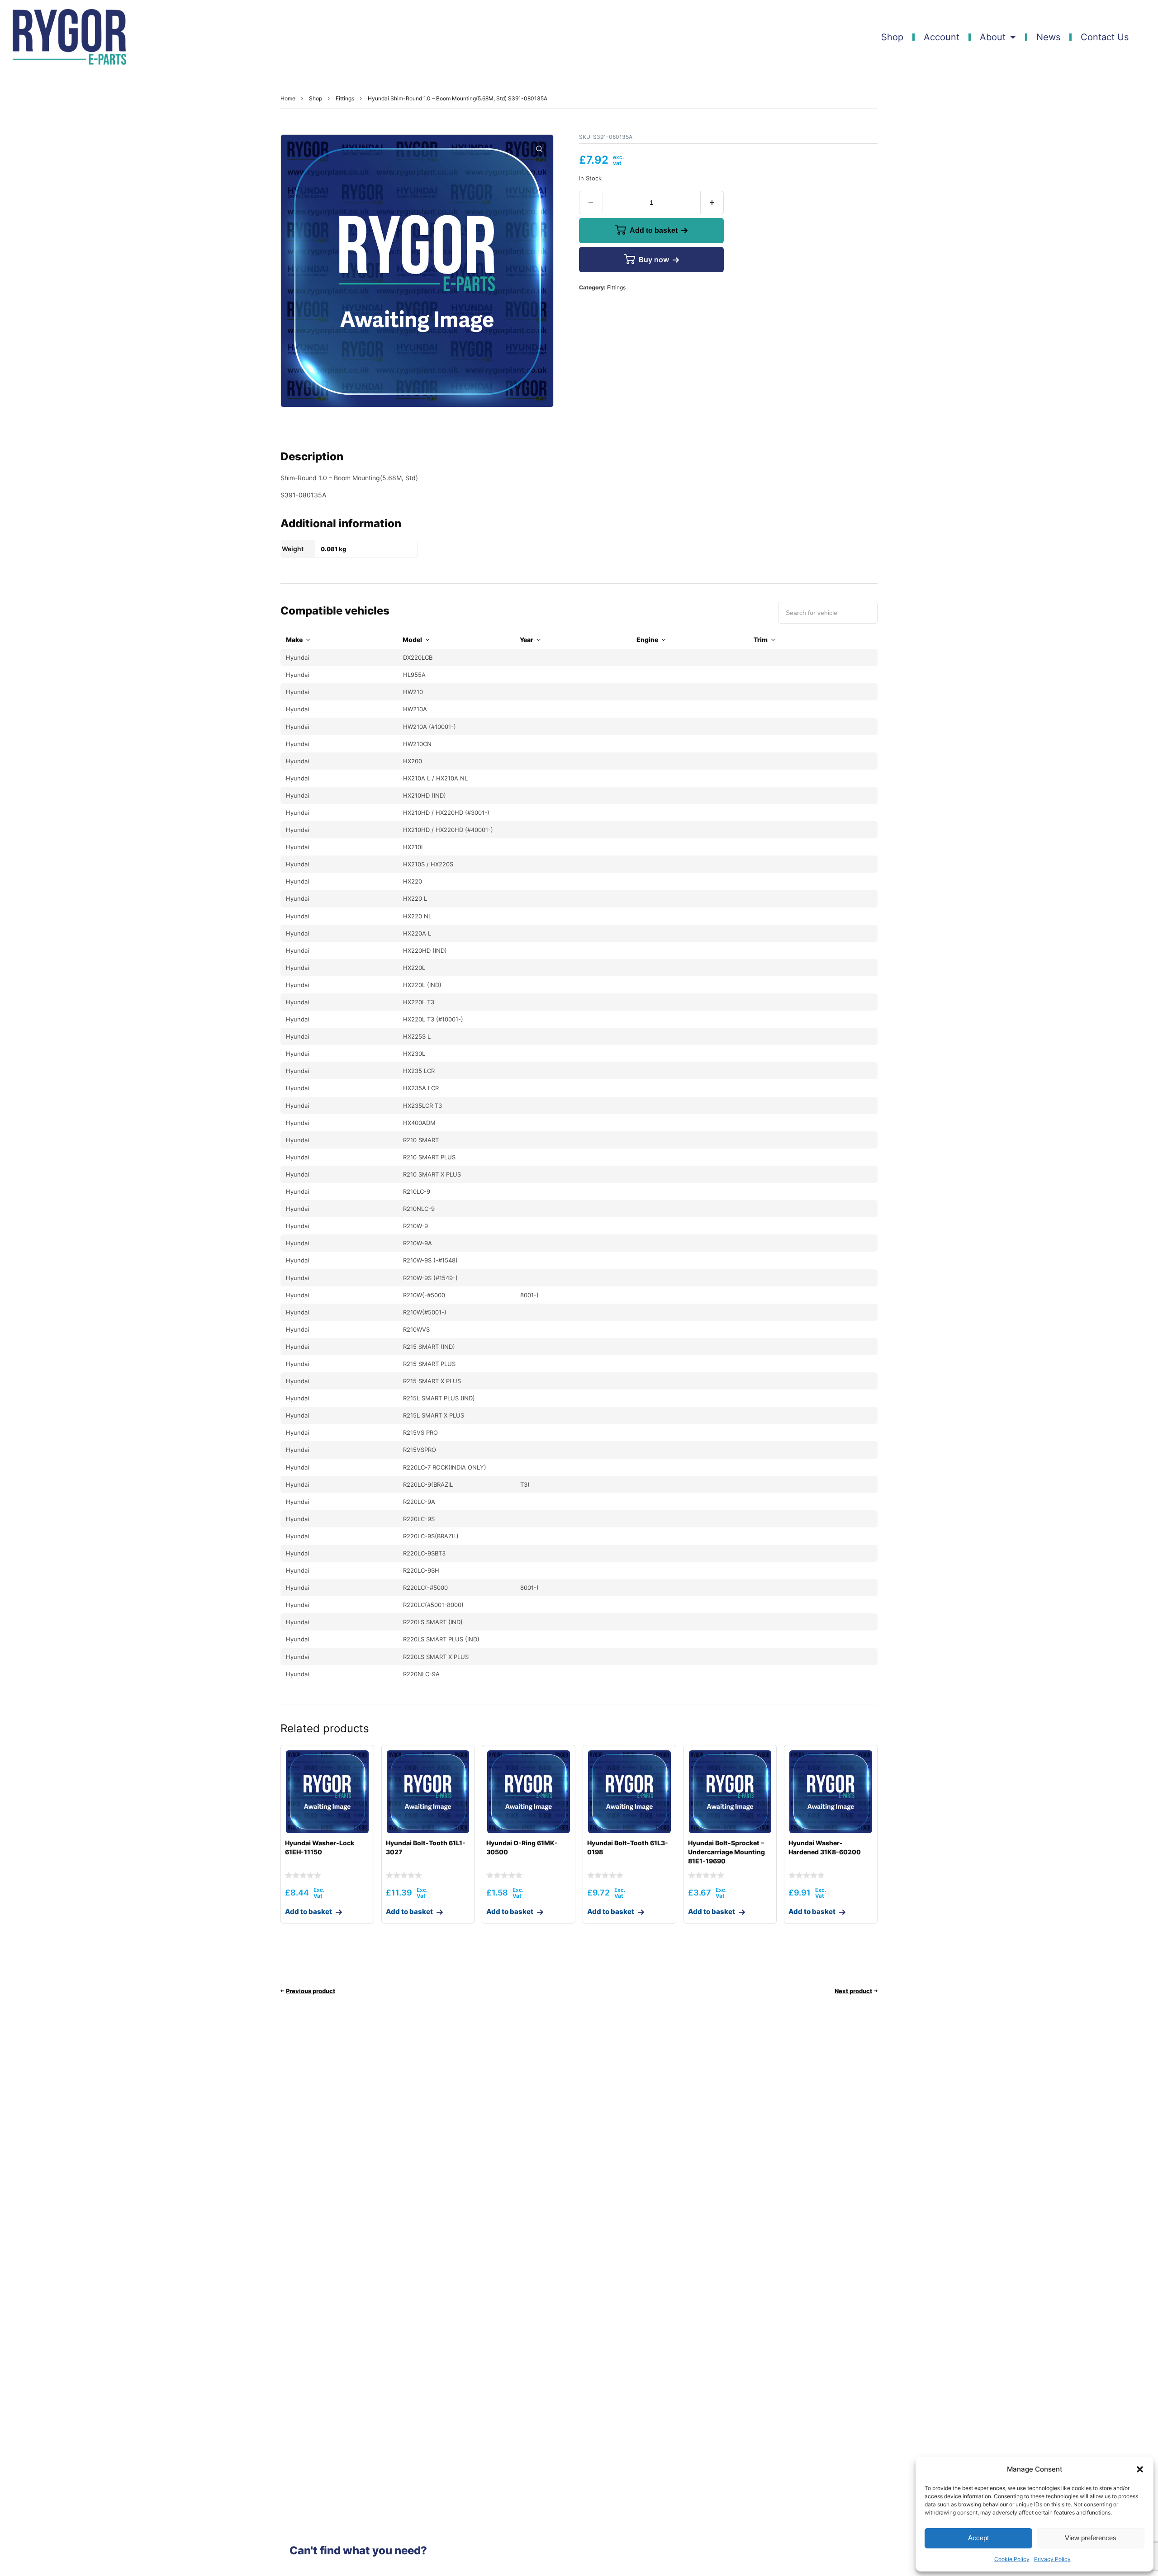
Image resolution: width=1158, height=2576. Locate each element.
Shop (892, 37)
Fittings (345, 98)
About (993, 37)
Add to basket (654, 230)
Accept (978, 2538)
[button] (1140, 2469)
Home (288, 98)
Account (942, 37)
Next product (853, 1991)
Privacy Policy (1052, 2559)
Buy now (654, 260)
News (1048, 37)
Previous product (311, 1991)
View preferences (1091, 2538)
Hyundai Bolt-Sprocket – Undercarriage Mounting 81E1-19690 (726, 1852)
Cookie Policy (1012, 2559)
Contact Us (1105, 37)
